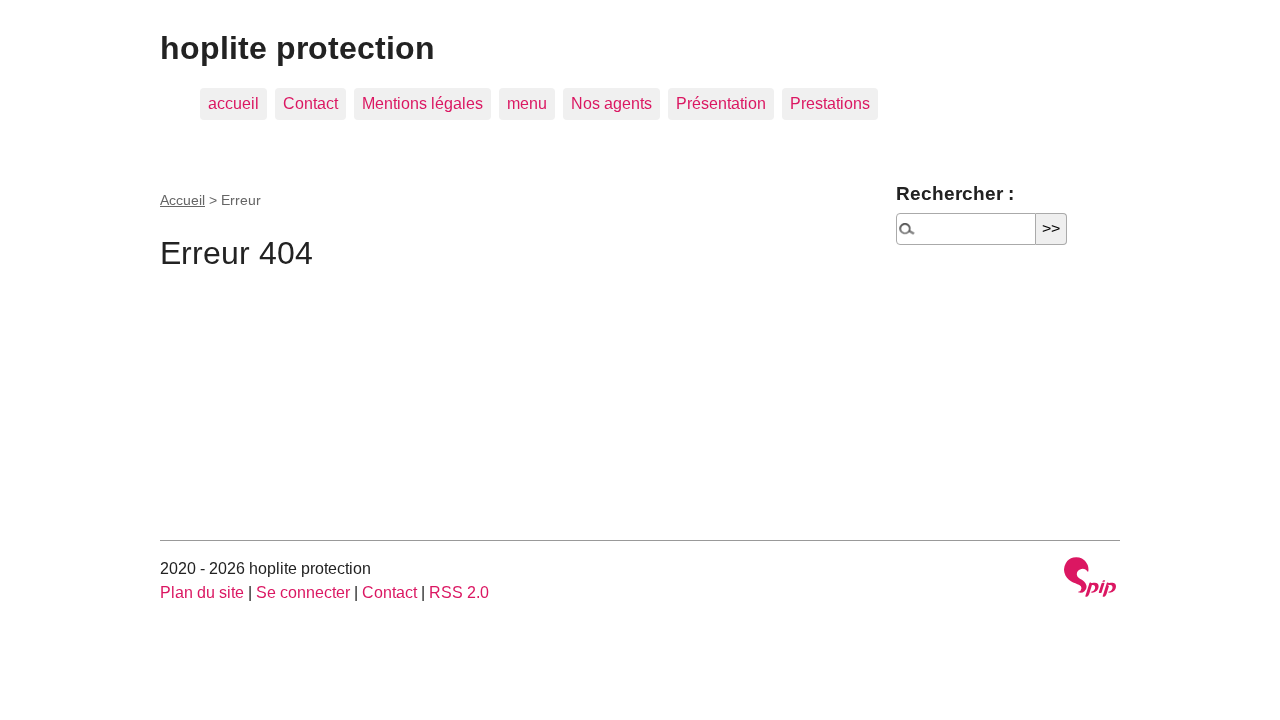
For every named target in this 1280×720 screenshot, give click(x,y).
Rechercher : (955, 193)
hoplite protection (297, 48)
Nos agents (611, 103)
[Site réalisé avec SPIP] (1090, 579)
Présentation (721, 103)
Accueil (182, 200)
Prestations (830, 103)
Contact (310, 103)
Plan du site (202, 592)
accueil (233, 103)
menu (527, 103)
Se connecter (303, 592)
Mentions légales (422, 103)
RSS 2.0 (459, 592)
